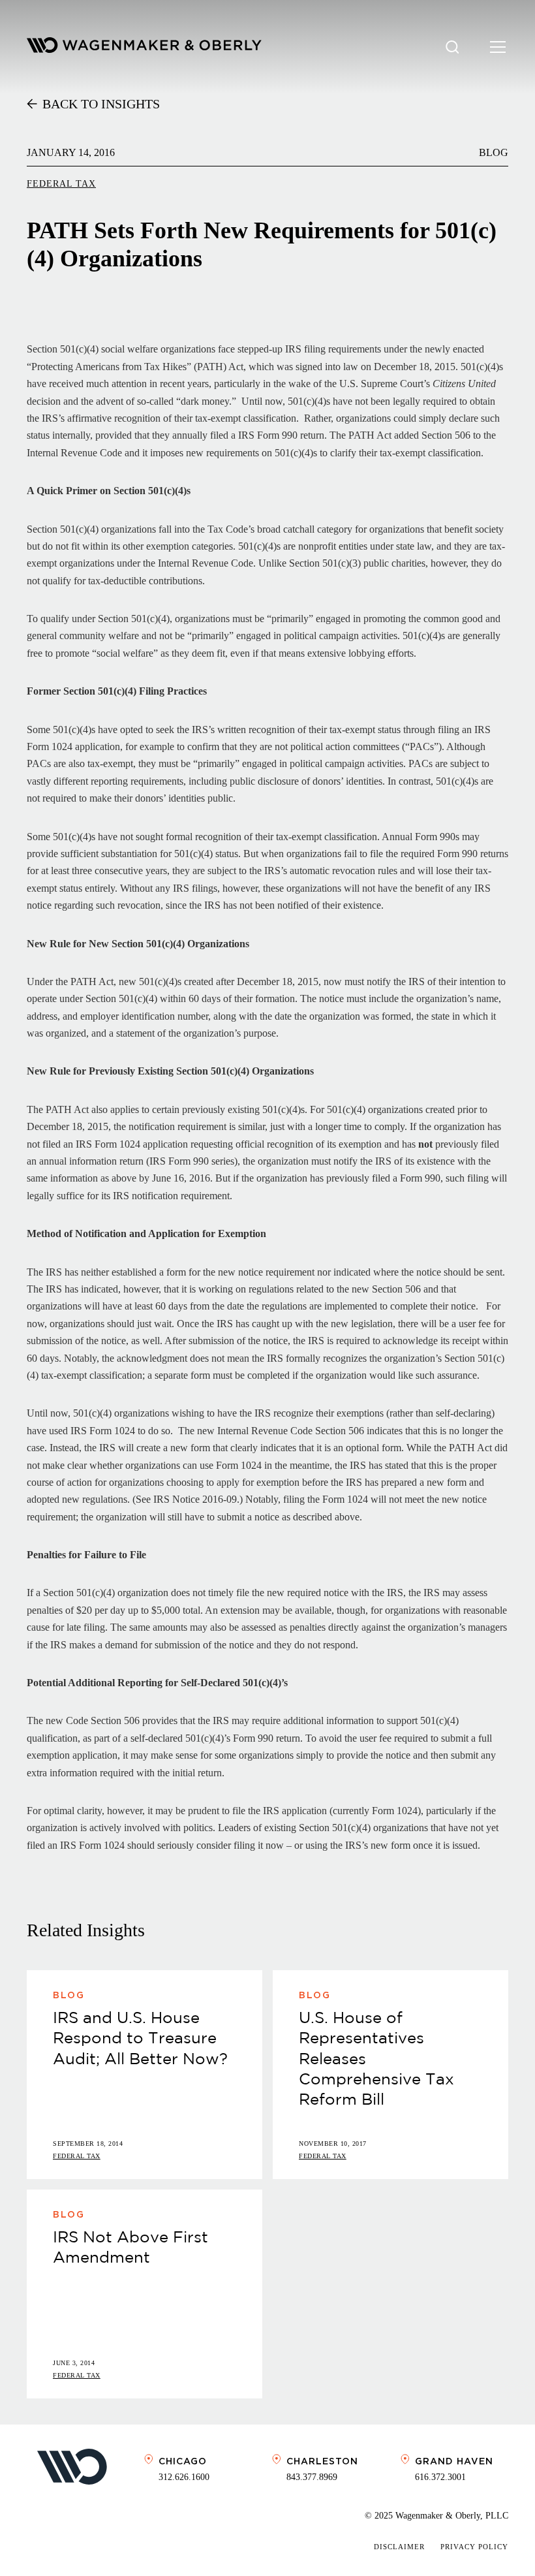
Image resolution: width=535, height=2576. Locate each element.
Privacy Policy (474, 2547)
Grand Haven (454, 2461)
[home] (144, 47)
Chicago (183, 2461)
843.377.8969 (312, 2477)
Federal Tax (61, 184)
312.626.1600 (184, 2477)
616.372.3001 (440, 2477)
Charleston (322, 2461)
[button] (495, 47)
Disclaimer (399, 2547)
